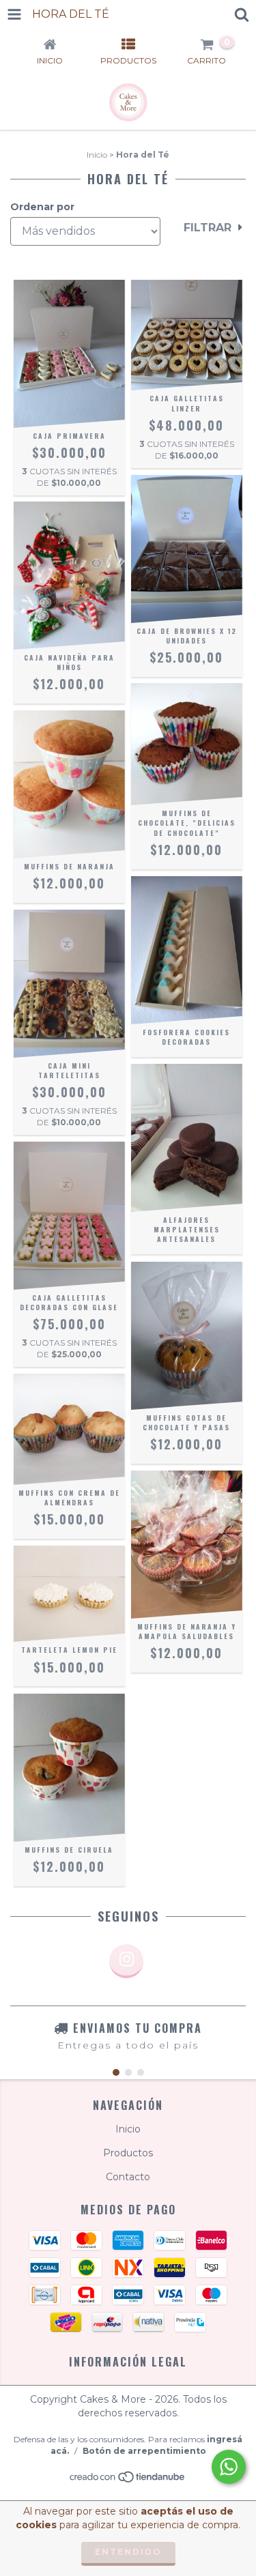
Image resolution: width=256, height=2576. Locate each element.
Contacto (128, 2177)
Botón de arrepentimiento (144, 2451)
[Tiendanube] (128, 2481)
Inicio (97, 155)
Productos (128, 2153)
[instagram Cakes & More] (126, 1961)
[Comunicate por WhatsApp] (229, 2467)
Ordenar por (42, 207)
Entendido (128, 2552)
